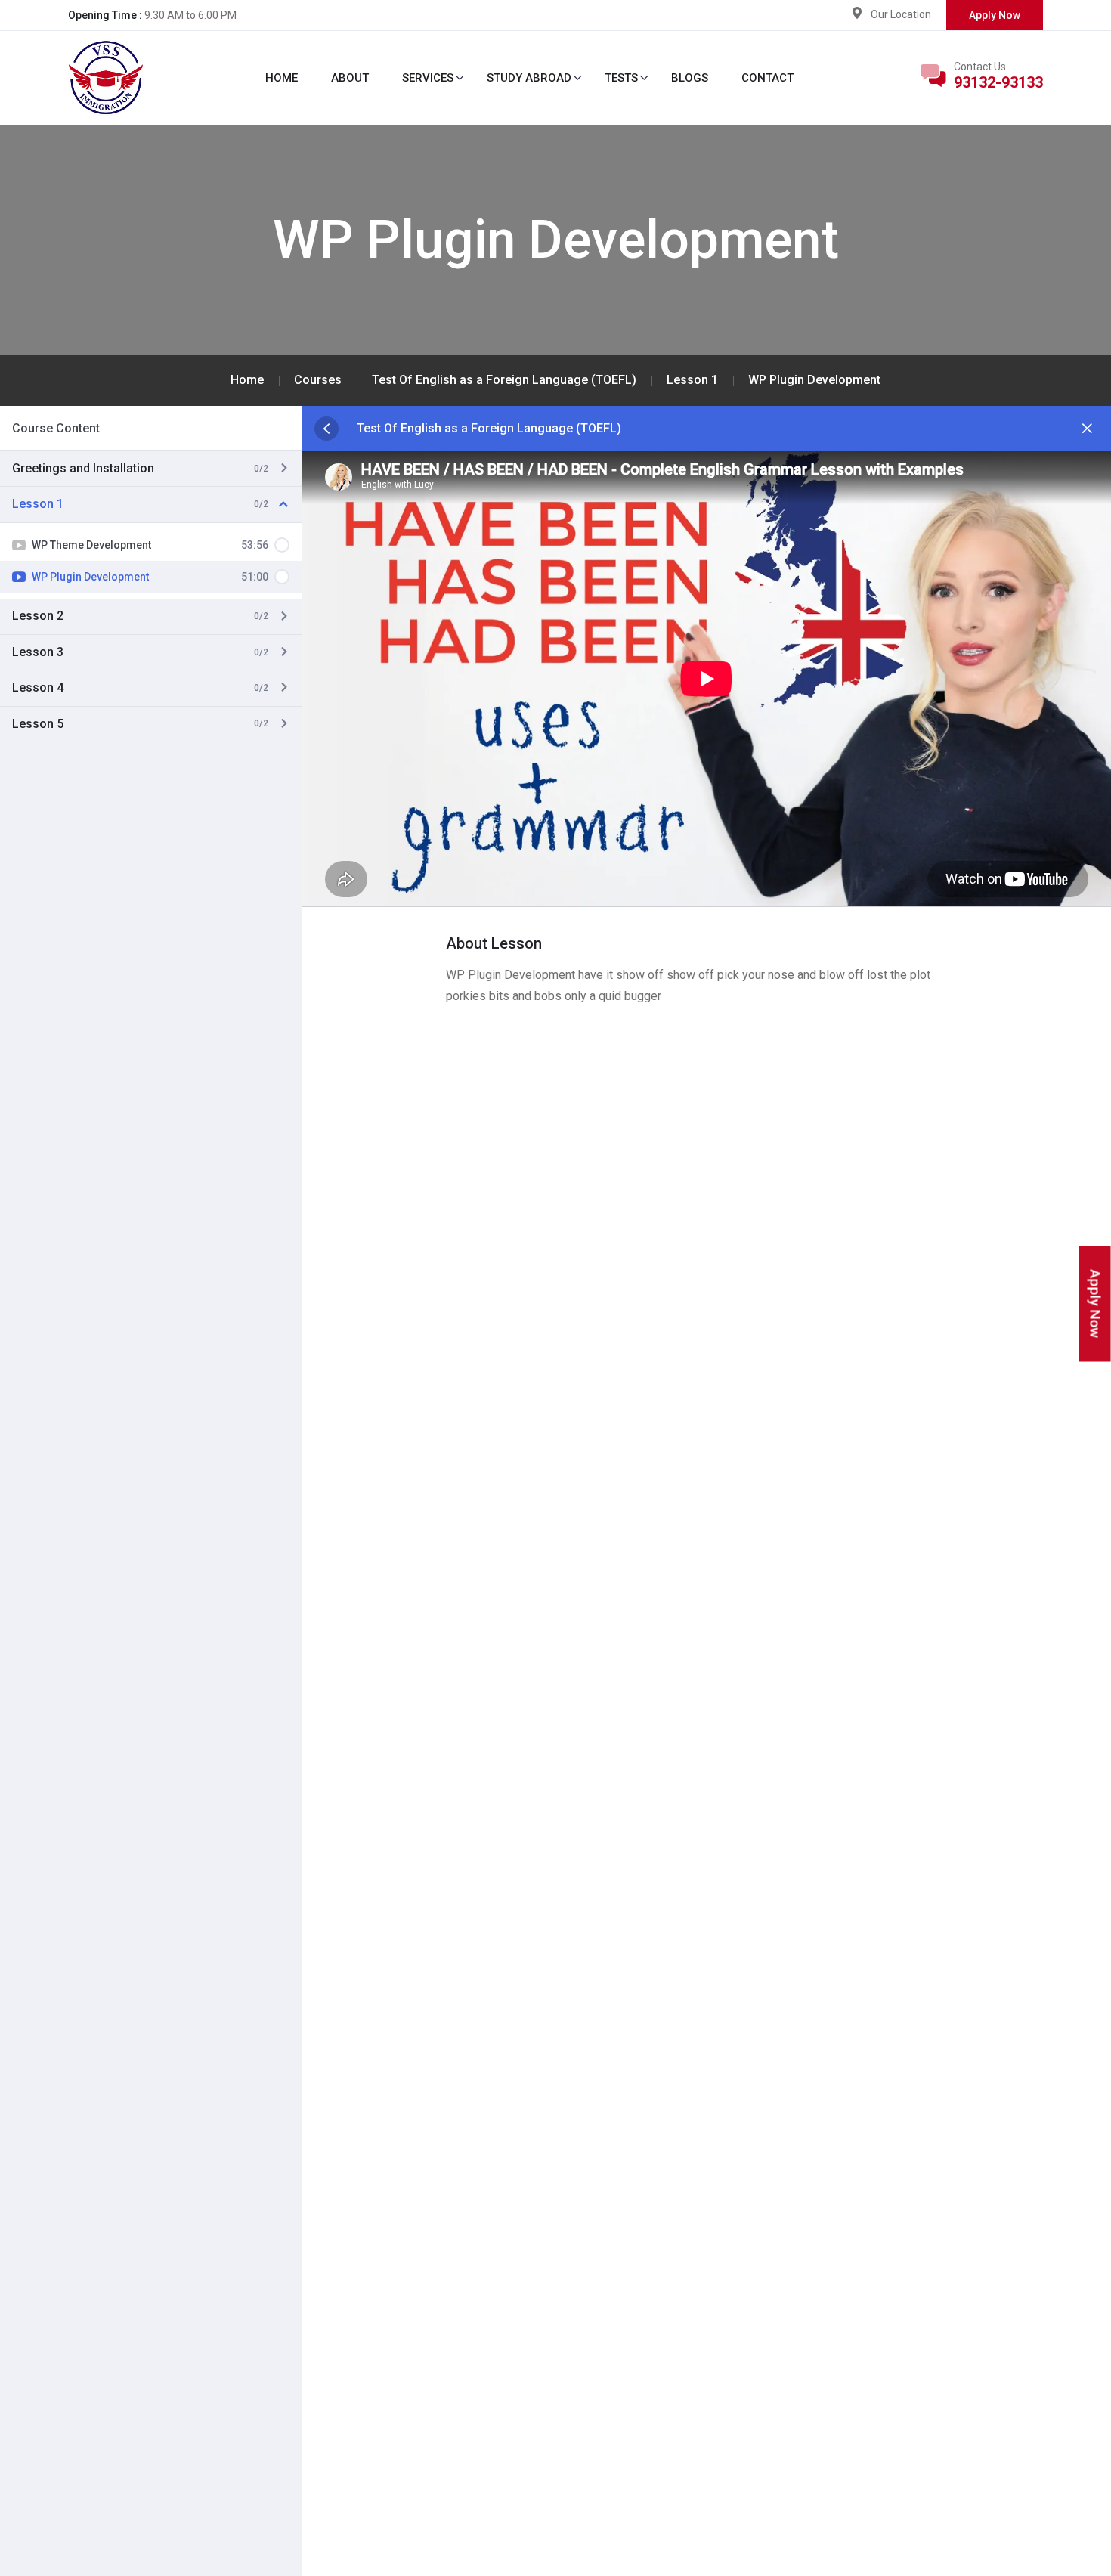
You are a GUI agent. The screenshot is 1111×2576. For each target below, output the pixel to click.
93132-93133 (998, 82)
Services (428, 78)
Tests (621, 78)
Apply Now (995, 15)
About (350, 78)
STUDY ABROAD (529, 78)
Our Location (901, 14)
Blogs (690, 78)
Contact (767, 78)
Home (282, 78)
